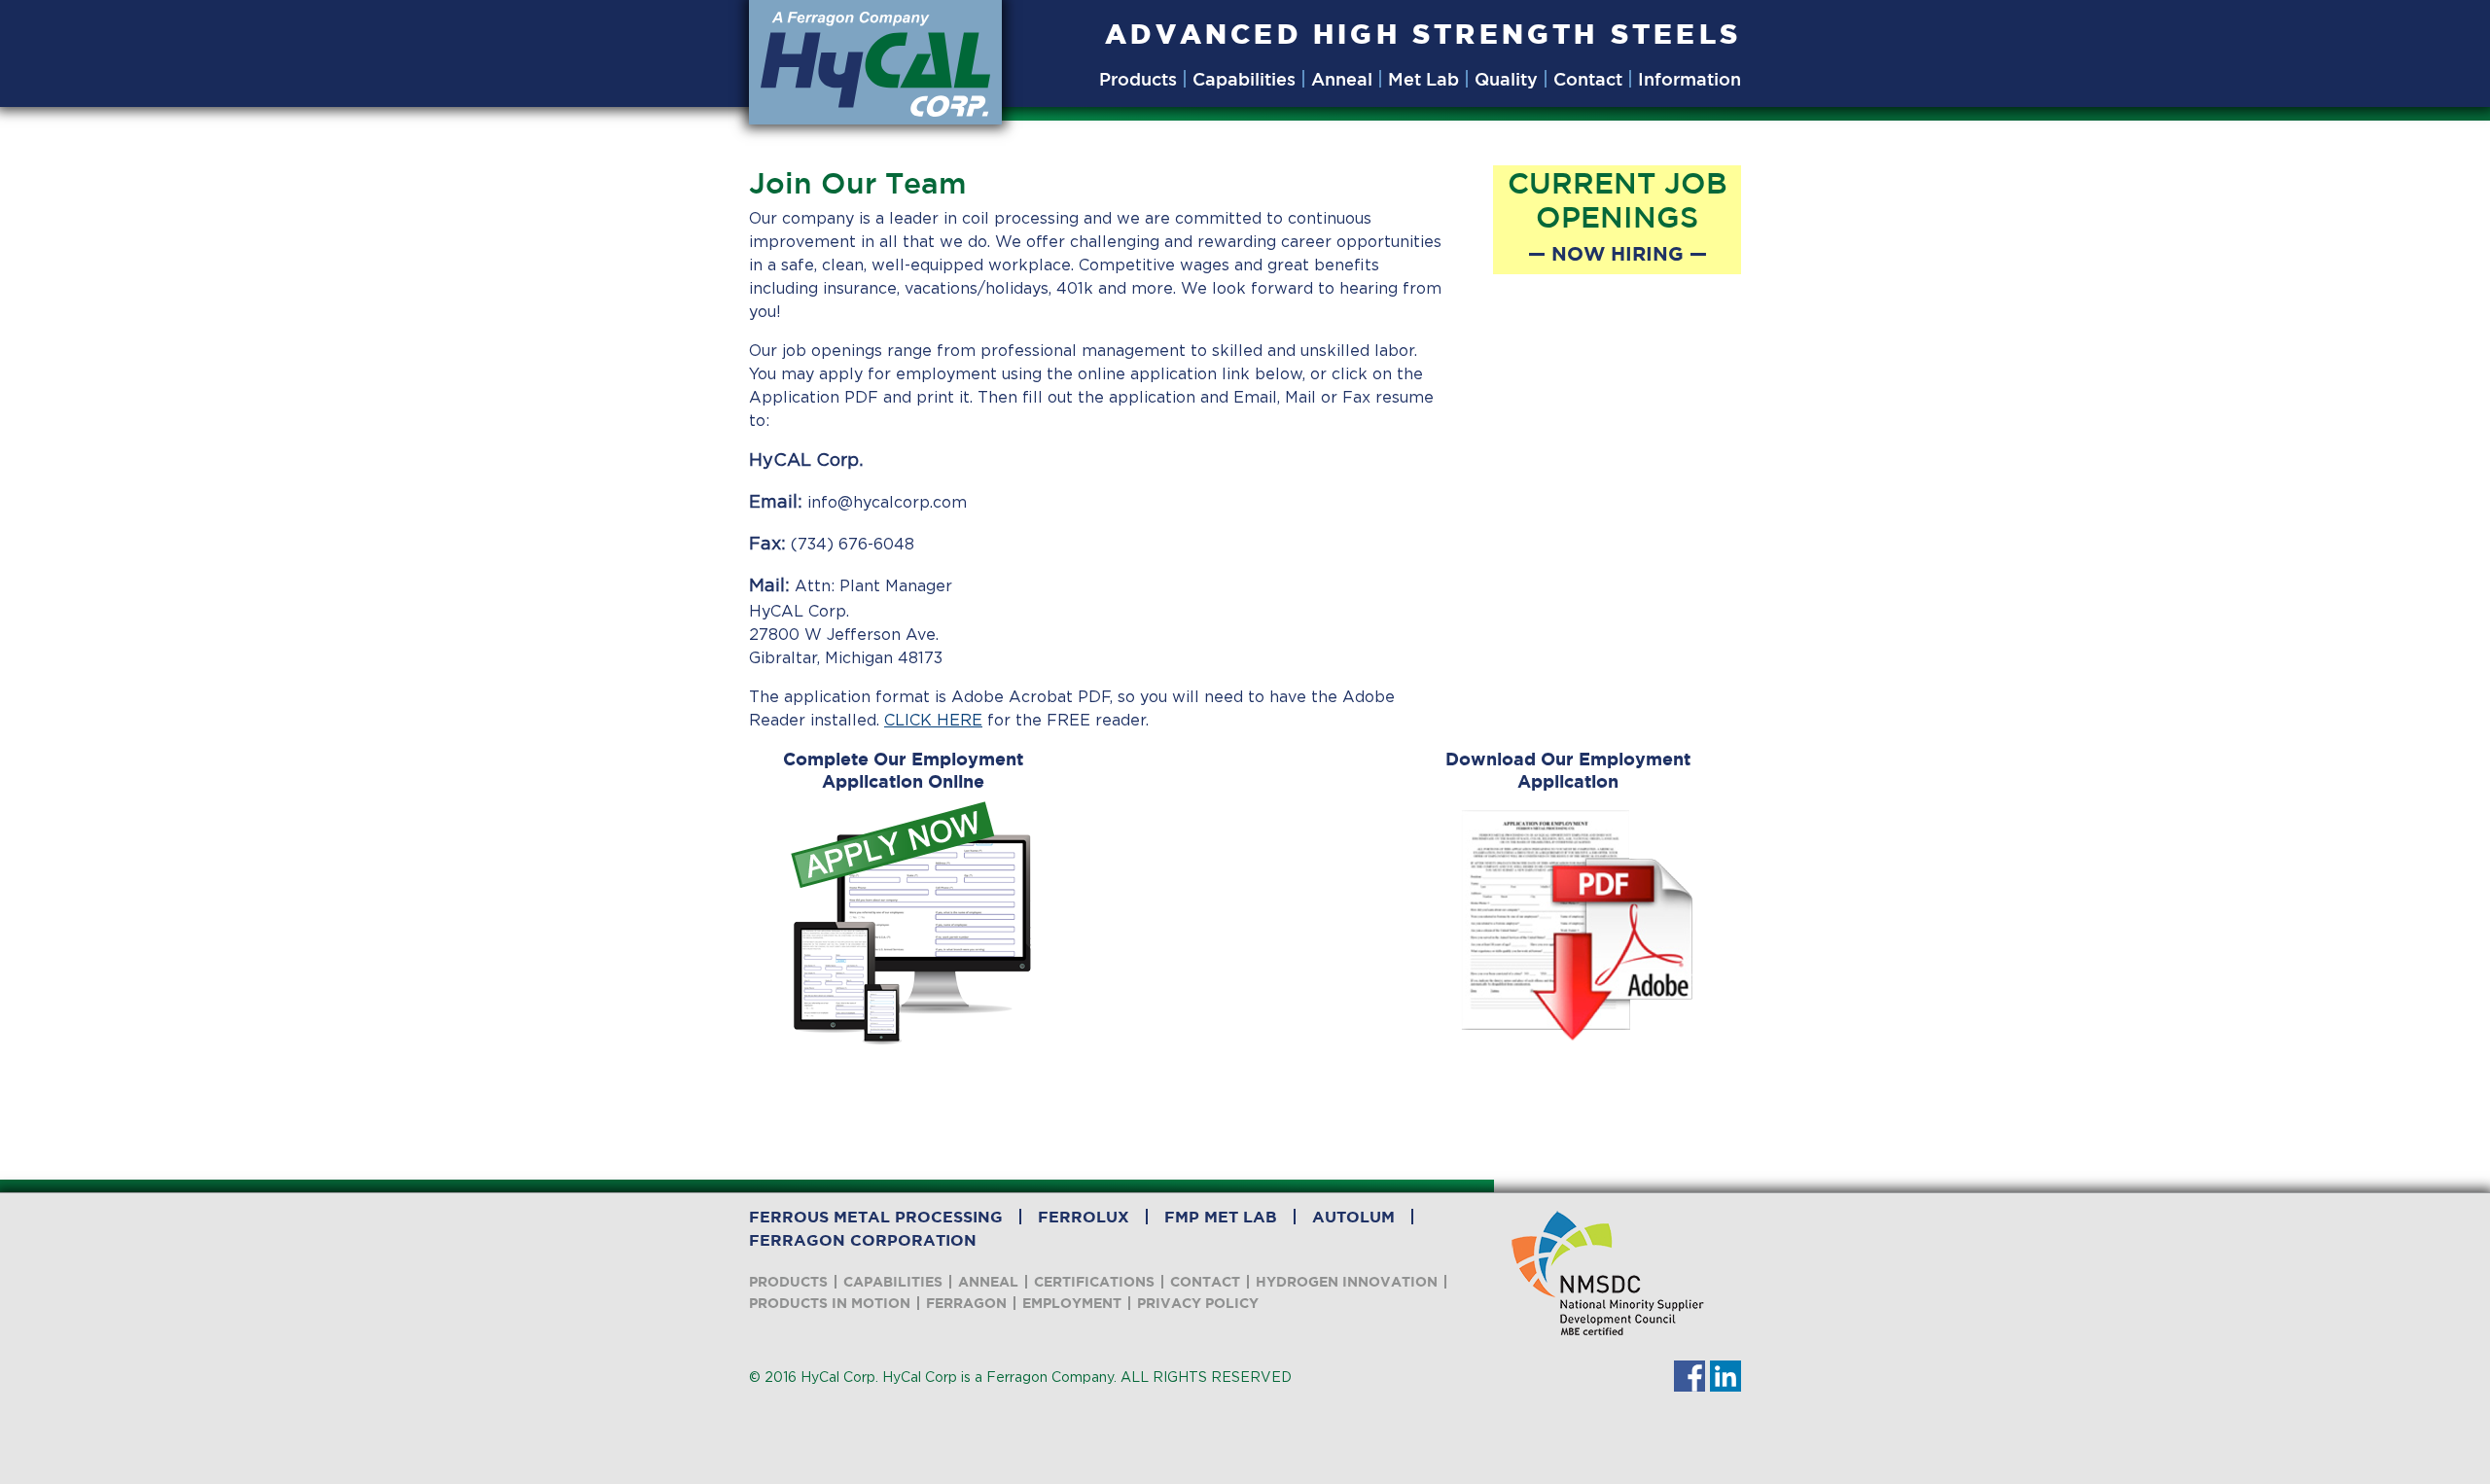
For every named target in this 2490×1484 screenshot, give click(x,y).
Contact (1588, 79)
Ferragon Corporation (863, 1240)
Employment (1072, 1303)
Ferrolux (1084, 1217)
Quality (1506, 79)
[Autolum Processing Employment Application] (1577, 923)
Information (1690, 79)
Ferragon (966, 1303)
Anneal (1342, 79)
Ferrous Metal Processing (876, 1217)
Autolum (1353, 1217)
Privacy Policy (1198, 1303)
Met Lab (1423, 79)
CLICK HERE (933, 721)
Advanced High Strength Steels (1423, 33)
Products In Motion (830, 1303)
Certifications (1094, 1282)
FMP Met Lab (1221, 1217)
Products (1138, 79)
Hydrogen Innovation (1347, 1282)
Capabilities (1244, 79)
